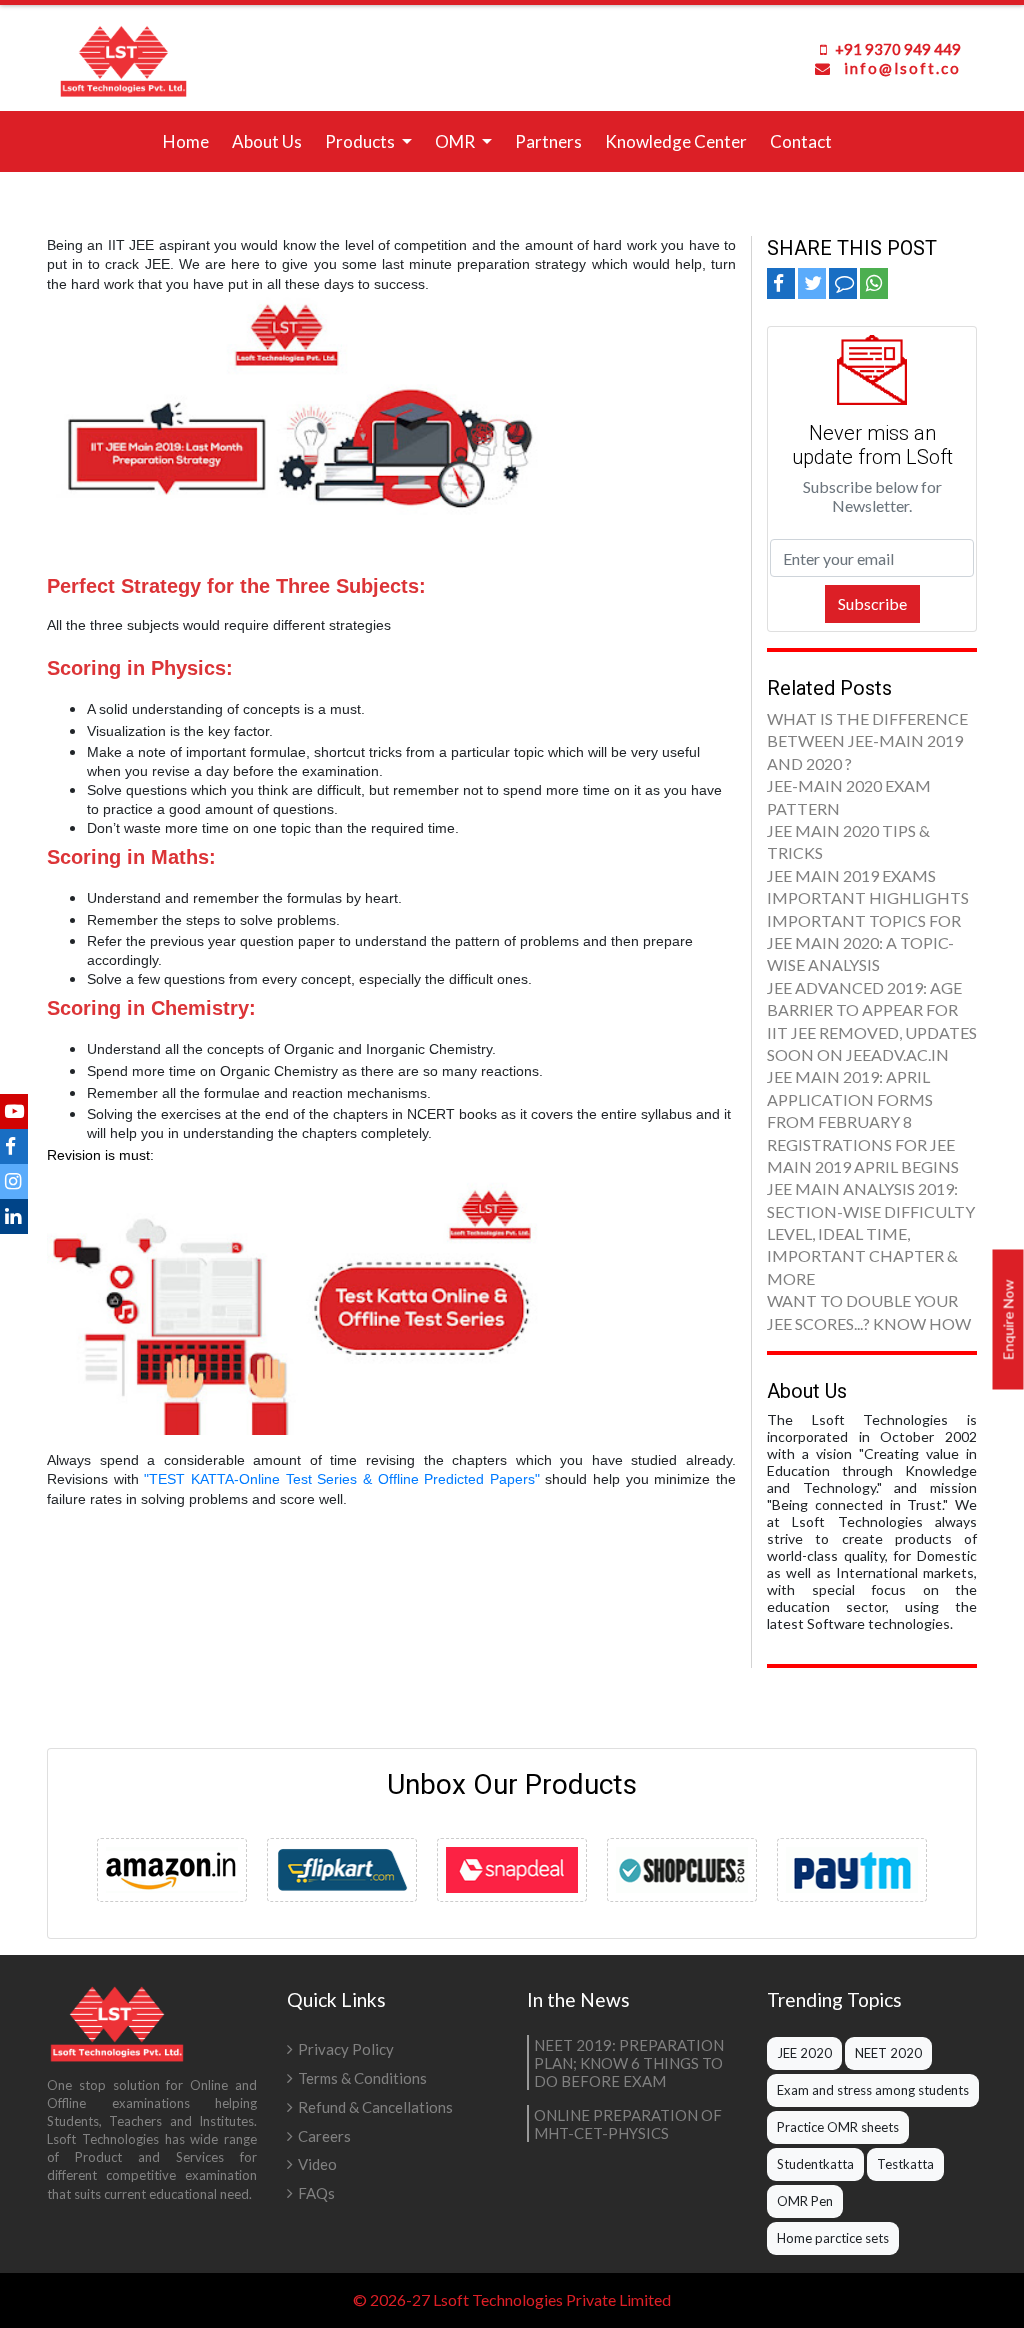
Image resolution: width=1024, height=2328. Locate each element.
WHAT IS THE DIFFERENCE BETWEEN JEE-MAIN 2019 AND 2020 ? (867, 741)
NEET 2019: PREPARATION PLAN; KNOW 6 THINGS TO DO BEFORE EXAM (629, 2063)
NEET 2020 (888, 2053)
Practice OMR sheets (838, 2127)
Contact (801, 141)
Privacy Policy (346, 2049)
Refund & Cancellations (375, 2107)
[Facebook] (14, 1145)
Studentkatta (815, 2164)
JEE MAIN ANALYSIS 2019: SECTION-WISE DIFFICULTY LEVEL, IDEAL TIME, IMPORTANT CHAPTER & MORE (871, 1233)
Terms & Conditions (362, 2078)
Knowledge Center (676, 141)
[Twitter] (14, 1180)
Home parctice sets (833, 2238)
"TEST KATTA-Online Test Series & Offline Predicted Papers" (342, 1479)
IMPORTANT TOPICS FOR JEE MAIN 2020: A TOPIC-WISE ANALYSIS (864, 943)
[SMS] (843, 282)
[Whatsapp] (874, 282)
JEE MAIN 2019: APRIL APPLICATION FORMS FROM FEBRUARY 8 (850, 1099)
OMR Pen (805, 2201)
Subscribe (872, 603)
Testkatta (905, 2164)
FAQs (316, 2193)
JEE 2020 (804, 2053)
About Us (267, 141)
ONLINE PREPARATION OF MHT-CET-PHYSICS (628, 2124)
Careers (324, 2136)
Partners (548, 141)
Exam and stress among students (873, 2090)
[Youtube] (14, 1110)
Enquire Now (1008, 1319)
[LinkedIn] (14, 1215)
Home (190, 140)
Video (317, 2164)
